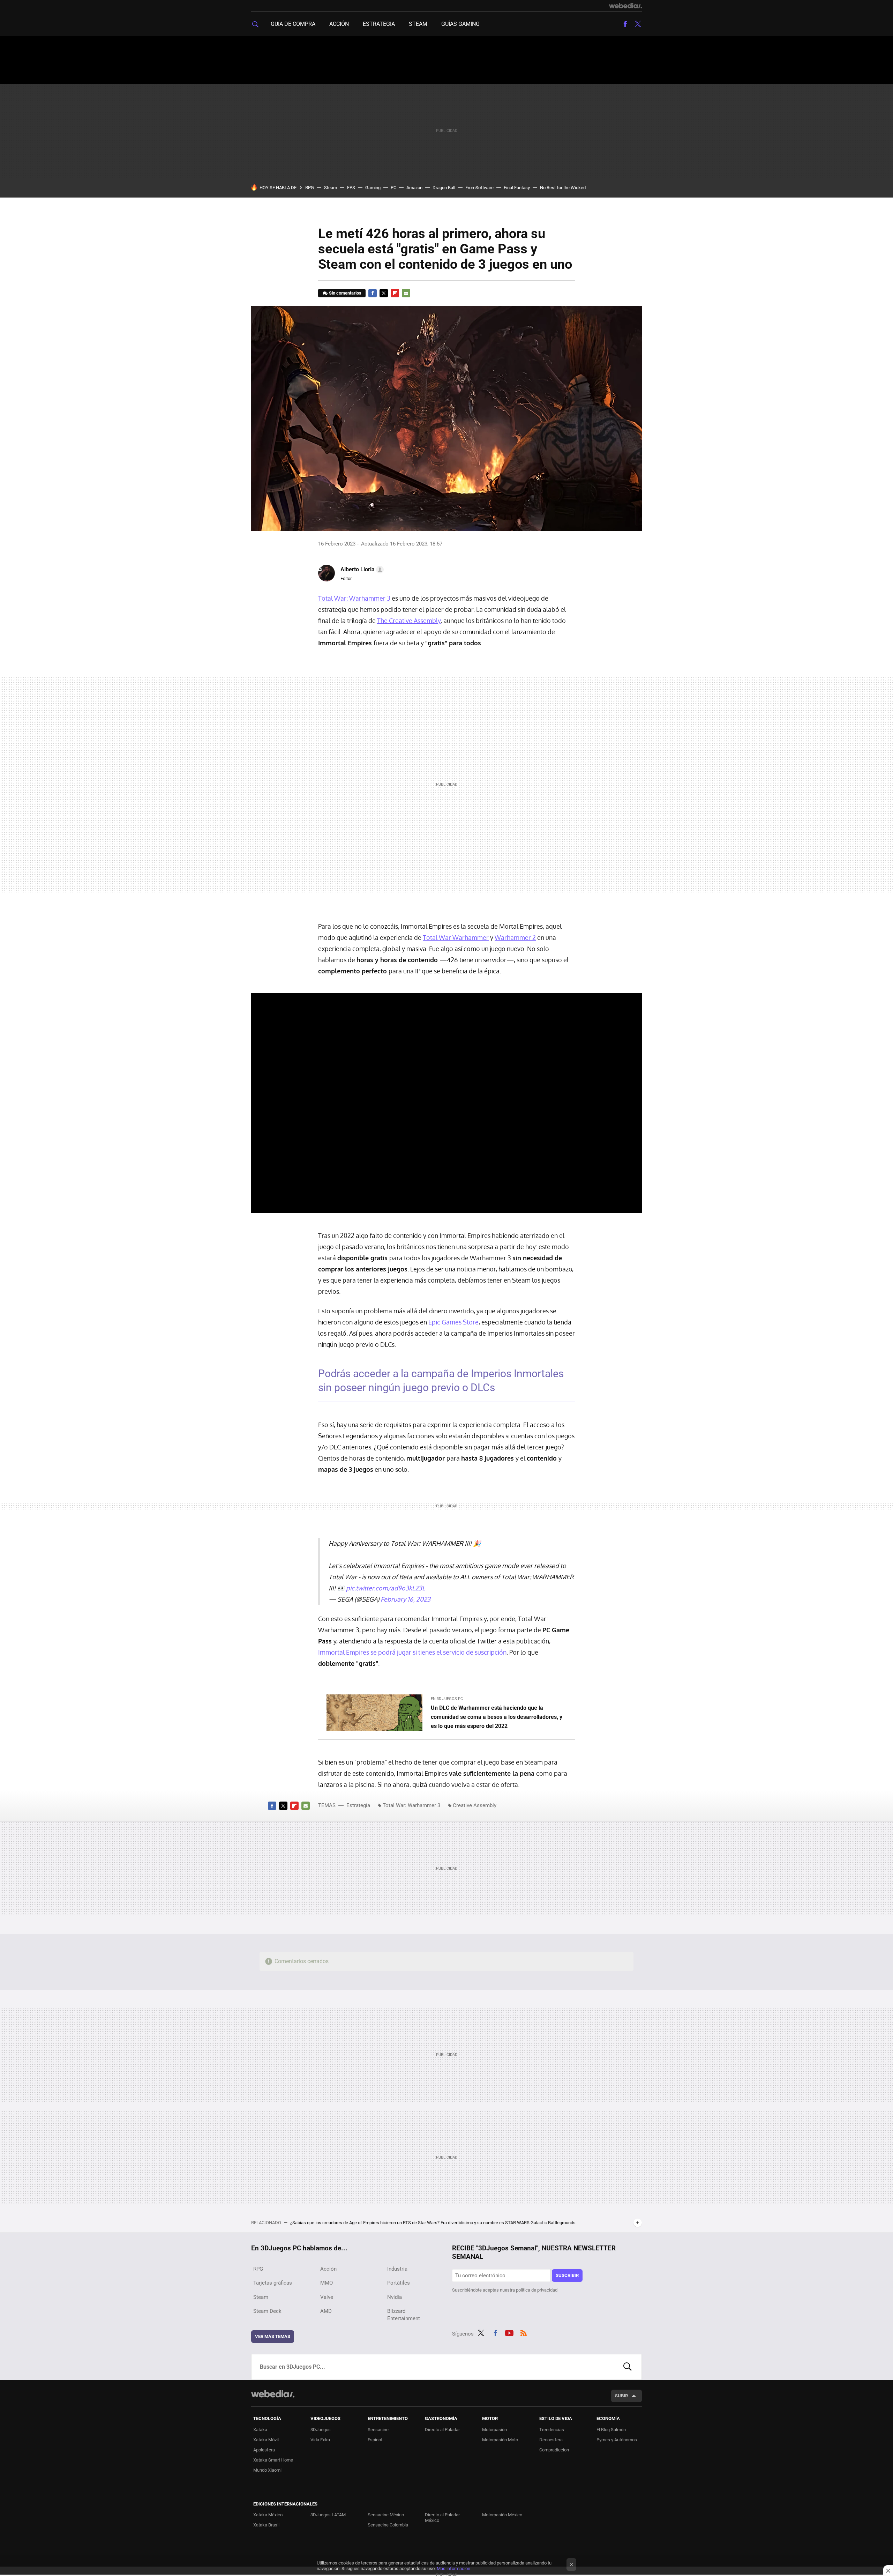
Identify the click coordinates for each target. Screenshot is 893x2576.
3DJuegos (321, 2430)
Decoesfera (551, 2440)
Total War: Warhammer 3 (354, 598)
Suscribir (567, 2275)
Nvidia (395, 2297)
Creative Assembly (475, 1805)
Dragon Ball (444, 188)
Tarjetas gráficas (273, 2283)
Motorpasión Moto (500, 2440)
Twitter (638, 24)
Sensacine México (386, 2515)
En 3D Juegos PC (447, 1699)
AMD (326, 2311)
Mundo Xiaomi (267, 2470)
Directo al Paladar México (442, 2518)
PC (393, 188)
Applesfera (264, 2450)
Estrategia (379, 24)
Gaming (373, 188)
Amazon (414, 188)
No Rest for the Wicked (563, 188)
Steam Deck (267, 2311)
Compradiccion (554, 2450)
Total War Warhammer (456, 937)
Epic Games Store (453, 1322)
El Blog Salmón (611, 2430)
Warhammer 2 (515, 937)
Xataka (260, 2430)
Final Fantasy (517, 188)
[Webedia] (625, 6)
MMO (327, 2283)
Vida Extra (320, 2440)
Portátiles (399, 2283)
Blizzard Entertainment (404, 2315)
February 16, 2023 (406, 1599)
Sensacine (378, 2430)
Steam (418, 24)
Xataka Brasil (266, 2525)
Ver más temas (273, 2336)
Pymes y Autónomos (617, 2440)
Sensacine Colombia (388, 2525)
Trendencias (552, 2430)
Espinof (375, 2440)
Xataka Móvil (266, 2440)
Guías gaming (460, 24)
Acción (339, 24)
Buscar (628, 2367)
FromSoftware (479, 188)
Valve (327, 2297)
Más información (453, 2568)
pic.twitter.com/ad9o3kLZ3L (386, 1588)
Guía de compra (293, 24)
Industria (397, 2269)
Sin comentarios (345, 293)
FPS (351, 188)
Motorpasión (494, 2430)
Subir (621, 2396)
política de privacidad (537, 2290)
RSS (524, 2332)
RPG (310, 188)
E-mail (406, 293)
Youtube (509, 2332)
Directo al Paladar (442, 2430)
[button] (361, 570)
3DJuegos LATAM (328, 2515)
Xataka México (268, 2515)
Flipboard (395, 293)
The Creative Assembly (409, 621)
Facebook (625, 24)
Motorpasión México (502, 2515)
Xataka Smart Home (273, 2460)
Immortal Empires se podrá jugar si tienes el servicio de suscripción (412, 1652)
